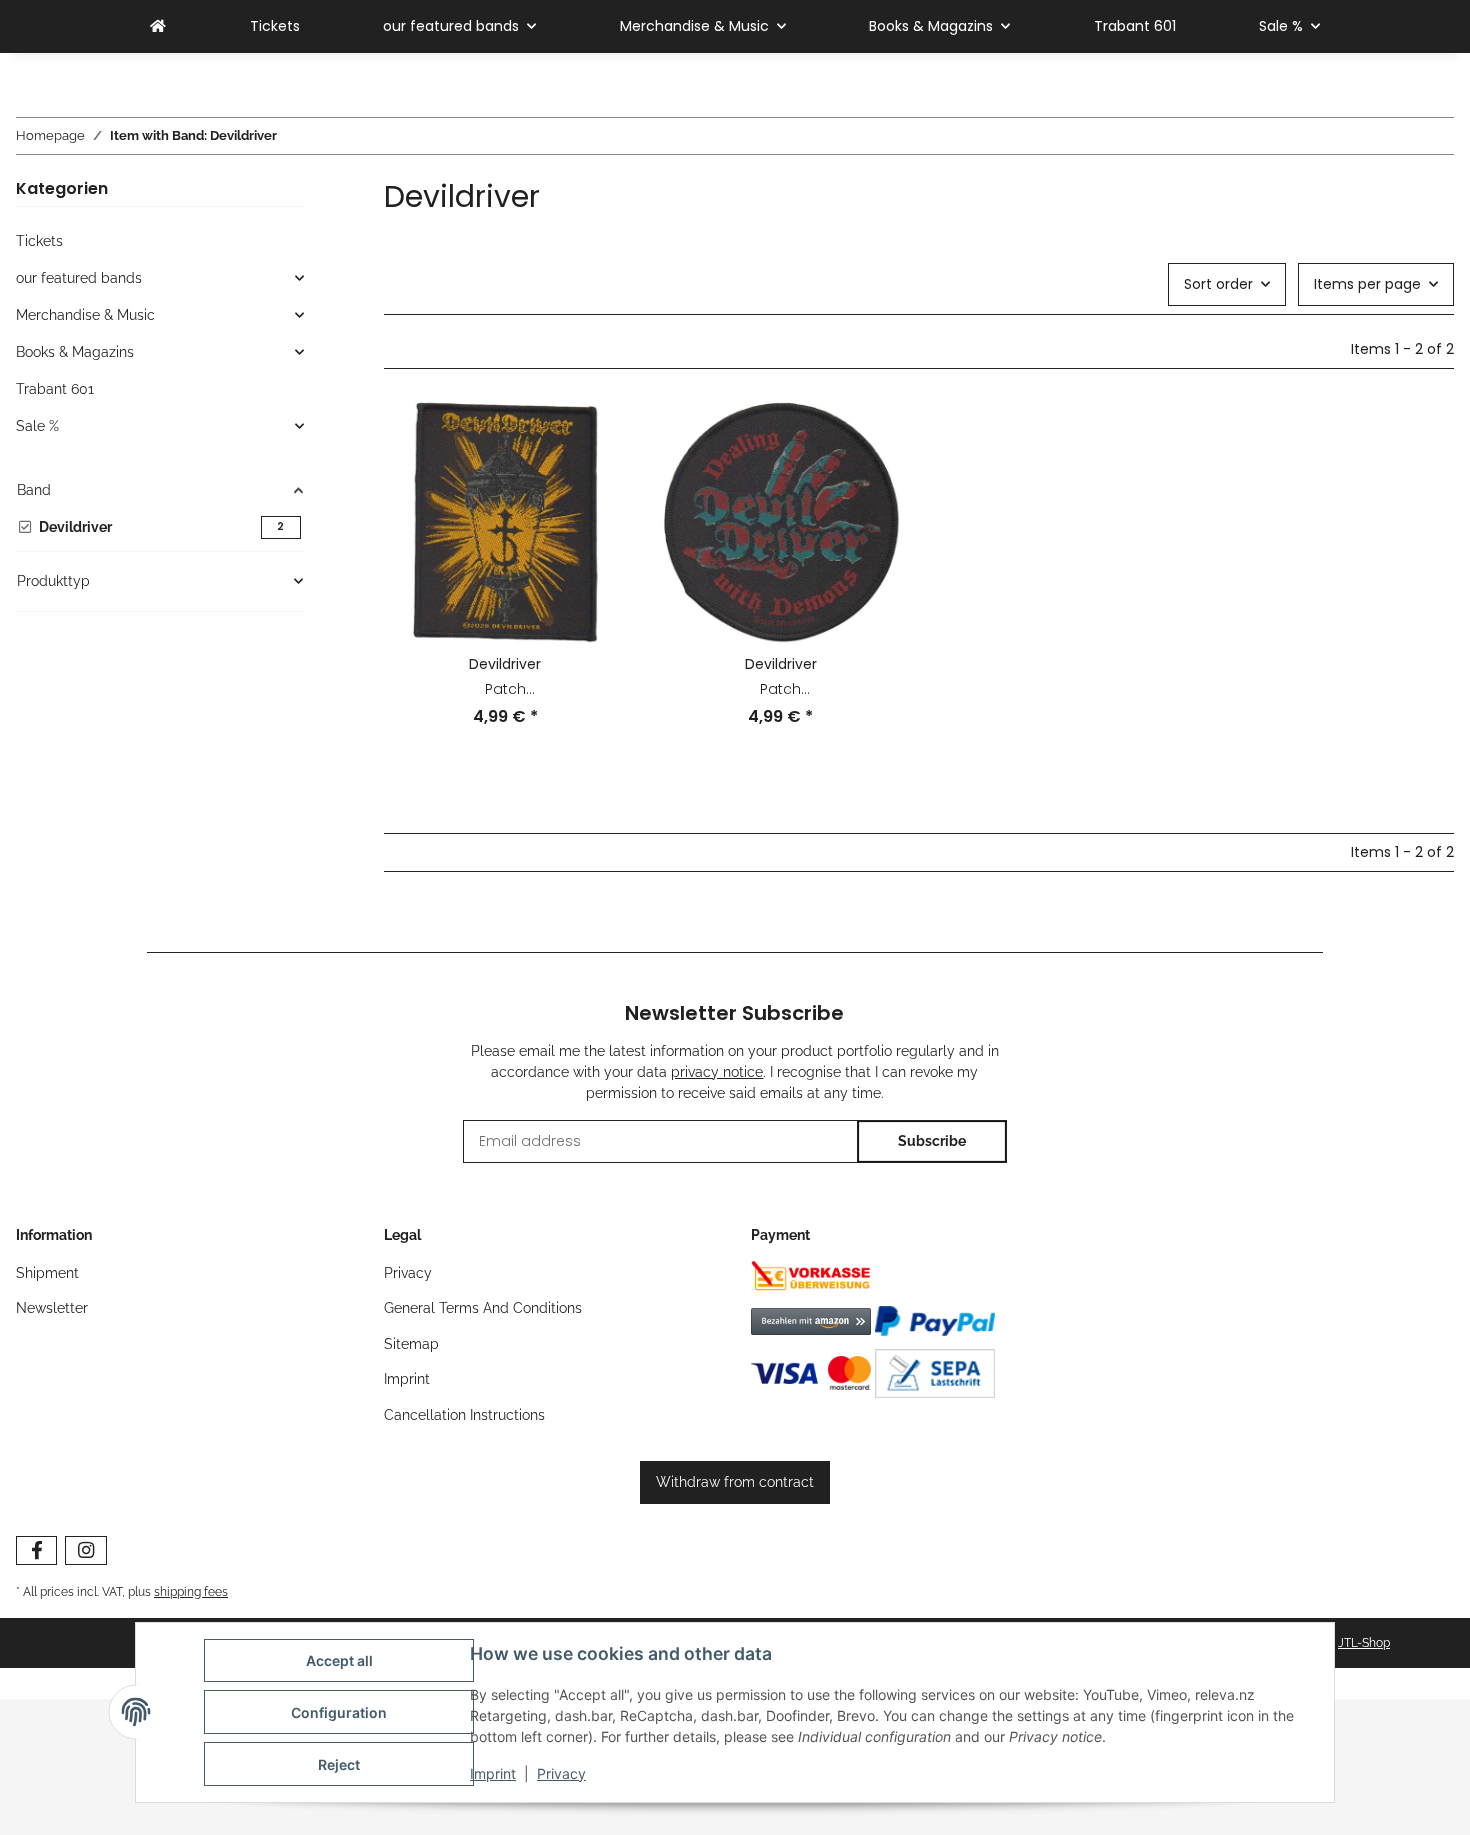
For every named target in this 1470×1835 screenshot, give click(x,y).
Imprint (493, 1773)
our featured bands (79, 278)
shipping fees (191, 1591)
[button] (506, 577)
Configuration (339, 1712)
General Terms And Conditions (483, 1308)
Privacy (561, 1773)
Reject (339, 1764)
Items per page (1367, 284)
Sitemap (411, 1344)
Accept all (339, 1660)
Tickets (39, 241)
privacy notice (717, 1072)
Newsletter (52, 1308)
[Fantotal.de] (158, 26)
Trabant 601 (55, 389)
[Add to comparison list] (593, 435)
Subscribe (932, 1141)
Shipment (47, 1273)
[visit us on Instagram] (85, 1550)
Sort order (1218, 284)
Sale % (37, 426)
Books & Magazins (75, 352)
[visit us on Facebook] (36, 1550)
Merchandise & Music (85, 315)
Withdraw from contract (735, 1482)
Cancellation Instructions (464, 1415)
